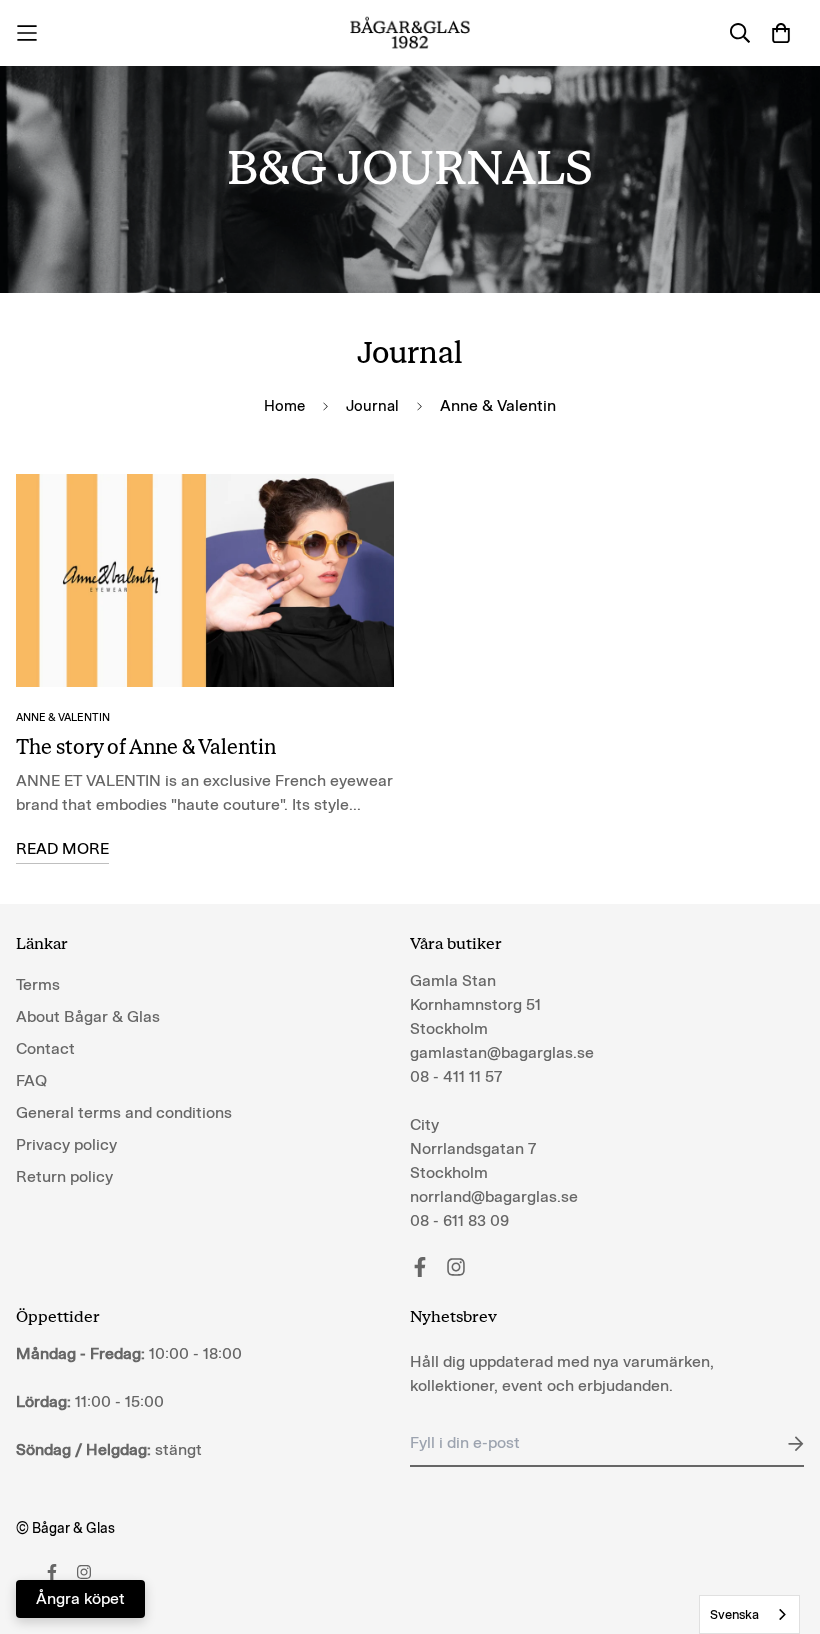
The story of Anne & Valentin (146, 747)
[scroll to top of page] (781, 1525)
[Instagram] (456, 1267)
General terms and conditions (124, 1112)
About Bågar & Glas (88, 1016)
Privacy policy (66, 1144)
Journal (372, 406)
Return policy (64, 1176)
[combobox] (749, 1614)
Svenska (734, 1614)
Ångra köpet (80, 1598)
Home (284, 406)
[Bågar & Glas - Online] (410, 33)
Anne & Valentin (63, 717)
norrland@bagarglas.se (494, 1196)
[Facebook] (420, 1267)
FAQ (31, 1080)
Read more (62, 848)
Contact (45, 1048)
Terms (38, 984)
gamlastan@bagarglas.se (502, 1052)
